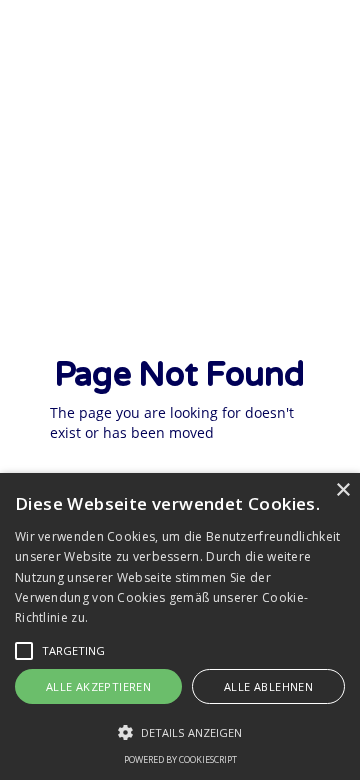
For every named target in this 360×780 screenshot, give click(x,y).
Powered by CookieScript (180, 759)
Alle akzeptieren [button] (98, 686)
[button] (24, 651)
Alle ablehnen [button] (268, 686)
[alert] (180, 626)
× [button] (342, 490)
